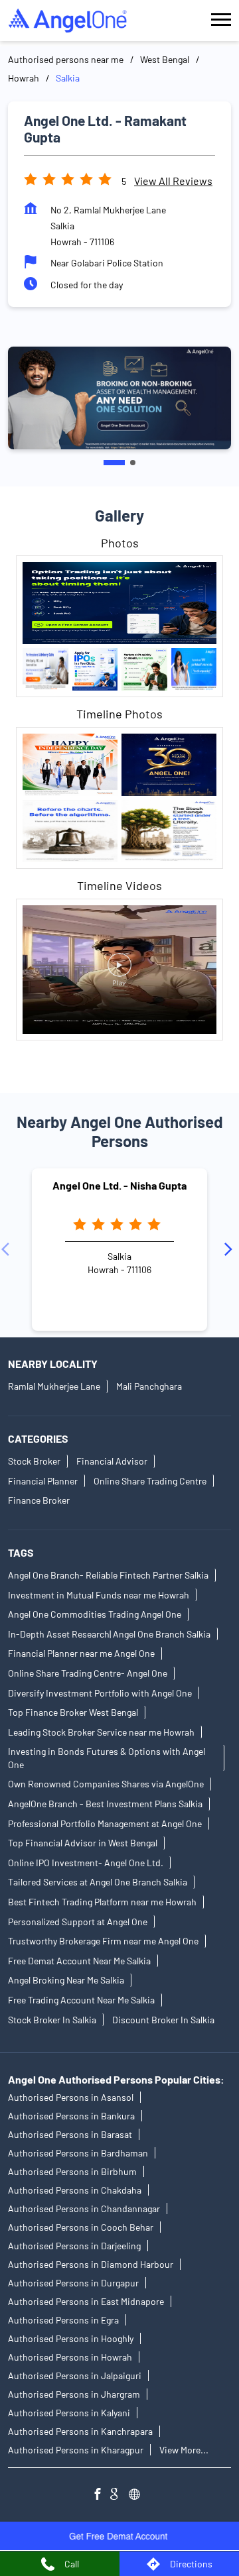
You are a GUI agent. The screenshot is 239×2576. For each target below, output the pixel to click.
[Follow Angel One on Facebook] (101, 2495)
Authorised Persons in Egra (63, 2320)
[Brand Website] (138, 2495)
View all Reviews (173, 181)
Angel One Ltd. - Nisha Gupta (119, 1185)
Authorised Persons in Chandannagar (84, 2209)
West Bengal (165, 59)
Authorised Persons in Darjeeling (74, 2246)
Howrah (24, 78)
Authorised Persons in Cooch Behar (81, 2227)
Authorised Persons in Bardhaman (78, 2153)
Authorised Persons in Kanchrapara (80, 2431)
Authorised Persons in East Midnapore (86, 2301)
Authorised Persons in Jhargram (74, 2394)
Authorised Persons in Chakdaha (75, 2190)
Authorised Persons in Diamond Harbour (91, 2264)
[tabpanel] (119, 398)
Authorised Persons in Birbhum (72, 2171)
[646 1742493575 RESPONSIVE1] (119, 2536)
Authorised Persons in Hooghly (71, 2338)
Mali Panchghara (149, 1386)
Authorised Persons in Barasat (70, 2134)
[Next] (231, 1249)
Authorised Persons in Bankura (71, 2116)
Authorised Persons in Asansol (71, 2097)
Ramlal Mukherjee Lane (54, 1386)
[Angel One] (68, 21)
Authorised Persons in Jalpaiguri (75, 2376)
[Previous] (8, 1249)
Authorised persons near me (66, 59)
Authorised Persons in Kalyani (69, 2413)
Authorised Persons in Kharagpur (76, 2450)
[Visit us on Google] (119, 2495)
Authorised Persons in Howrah (70, 2357)
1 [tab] (114, 463)
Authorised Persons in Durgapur (73, 2283)
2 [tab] (133, 463)
